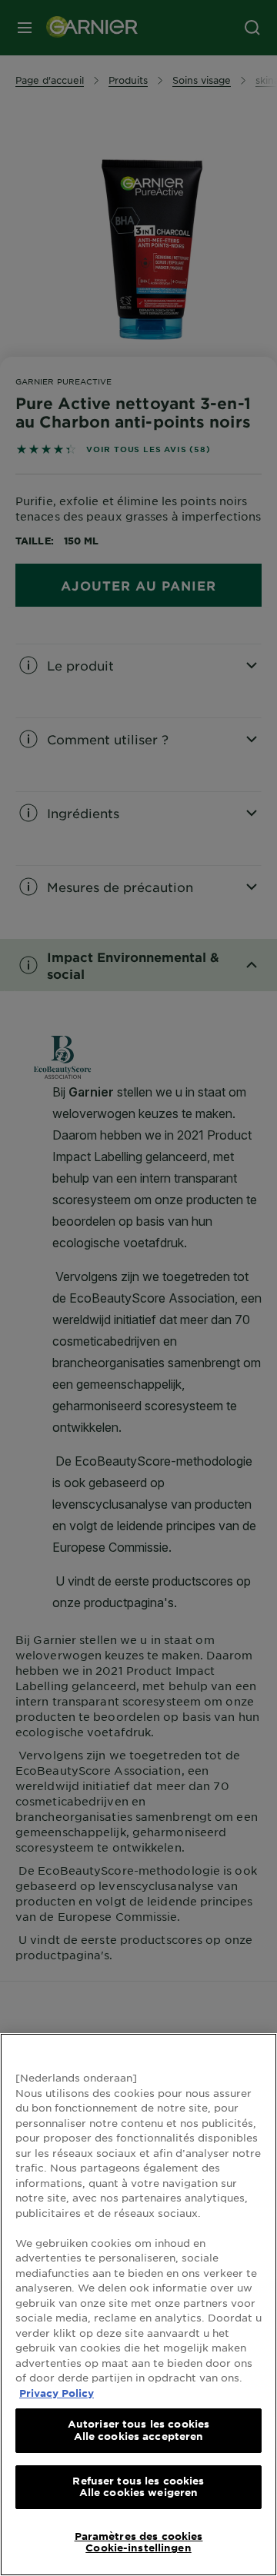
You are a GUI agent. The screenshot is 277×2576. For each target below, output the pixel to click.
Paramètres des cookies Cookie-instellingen (139, 2542)
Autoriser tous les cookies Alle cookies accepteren (138, 2430)
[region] (138, 2305)
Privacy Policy (57, 2393)
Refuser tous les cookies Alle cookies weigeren (138, 2487)
